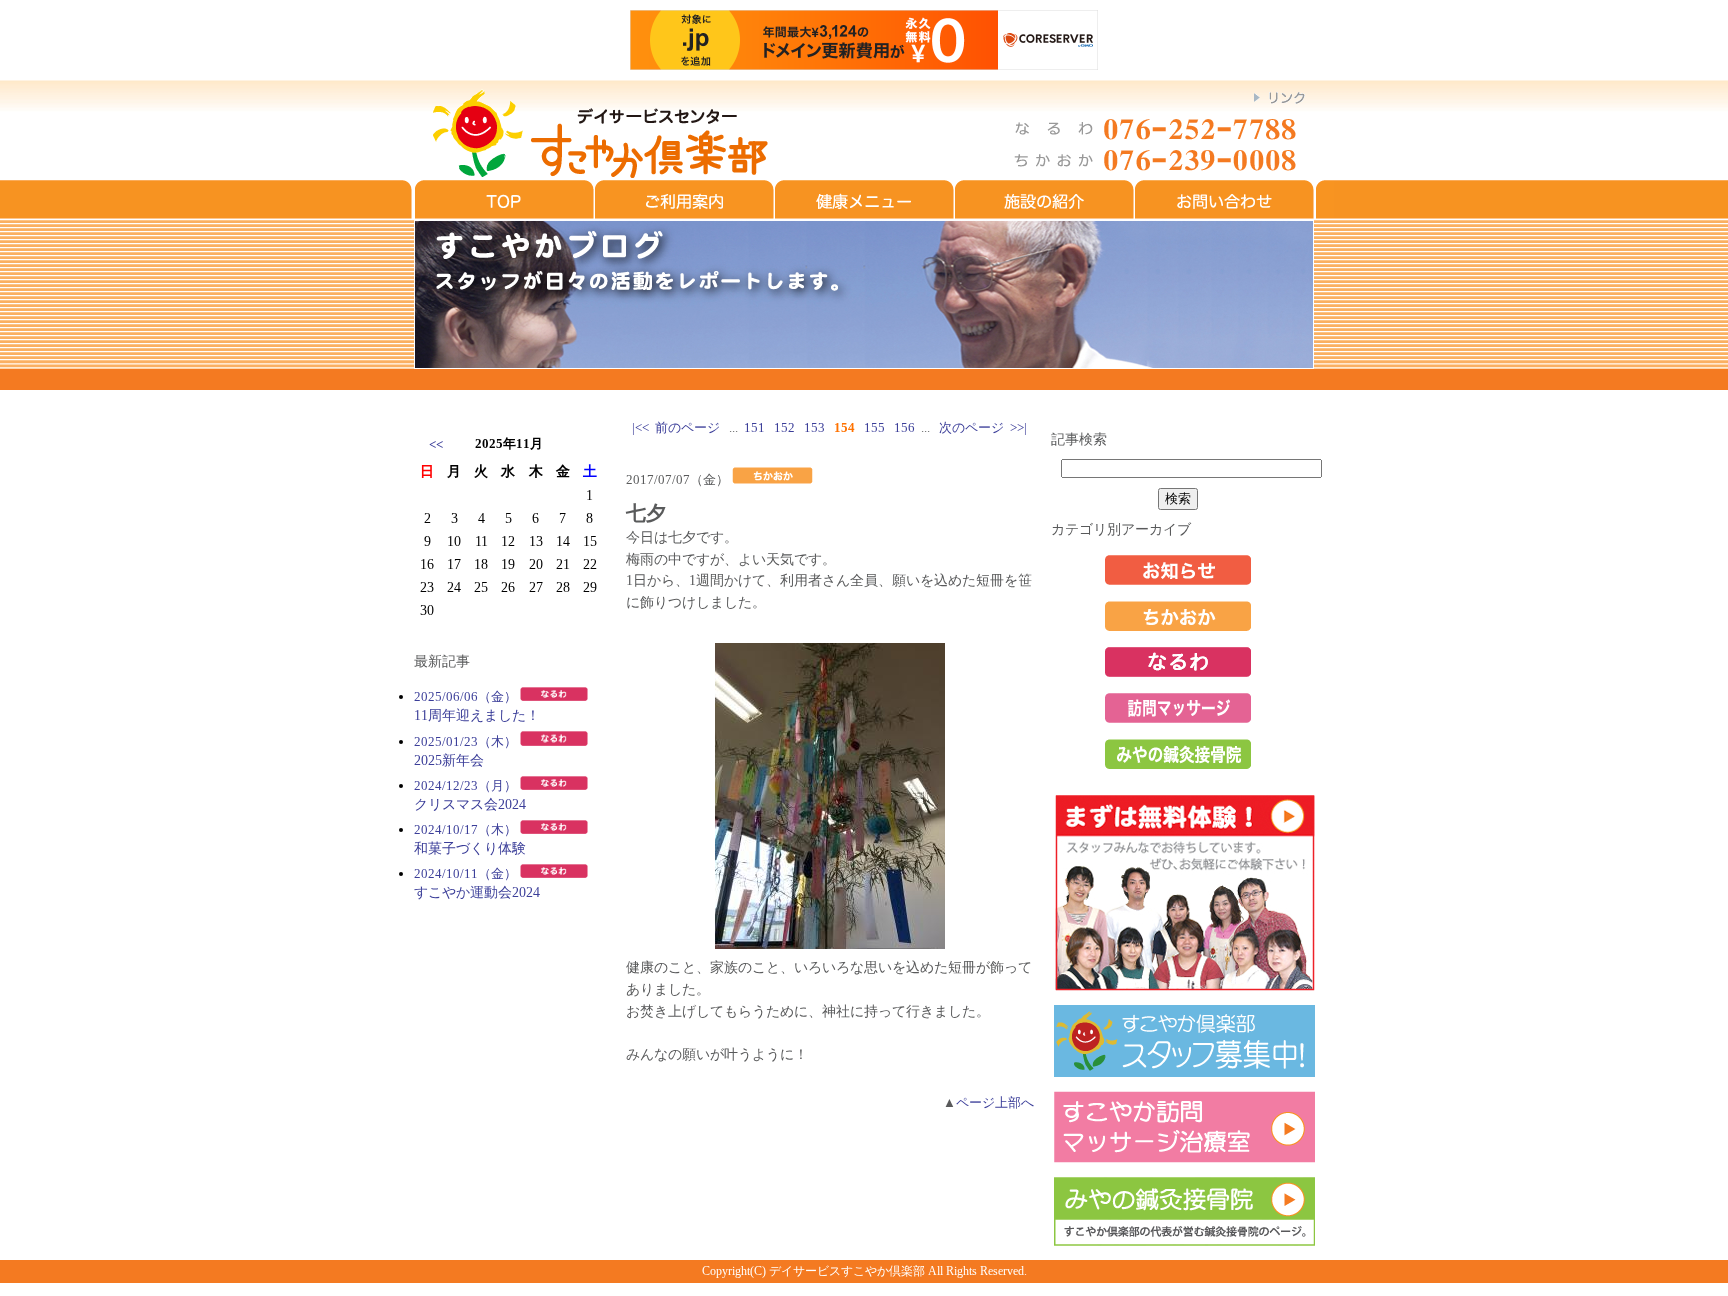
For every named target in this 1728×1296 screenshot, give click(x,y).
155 (874, 428)
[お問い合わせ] (1224, 214)
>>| (1018, 428)
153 (814, 428)
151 (754, 428)
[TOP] (504, 214)
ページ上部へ (995, 1103)
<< (436, 444)
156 (904, 428)
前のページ (687, 428)
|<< (640, 428)
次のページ (971, 428)
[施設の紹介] (1045, 214)
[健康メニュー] (865, 214)
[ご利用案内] (685, 214)
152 (784, 428)
